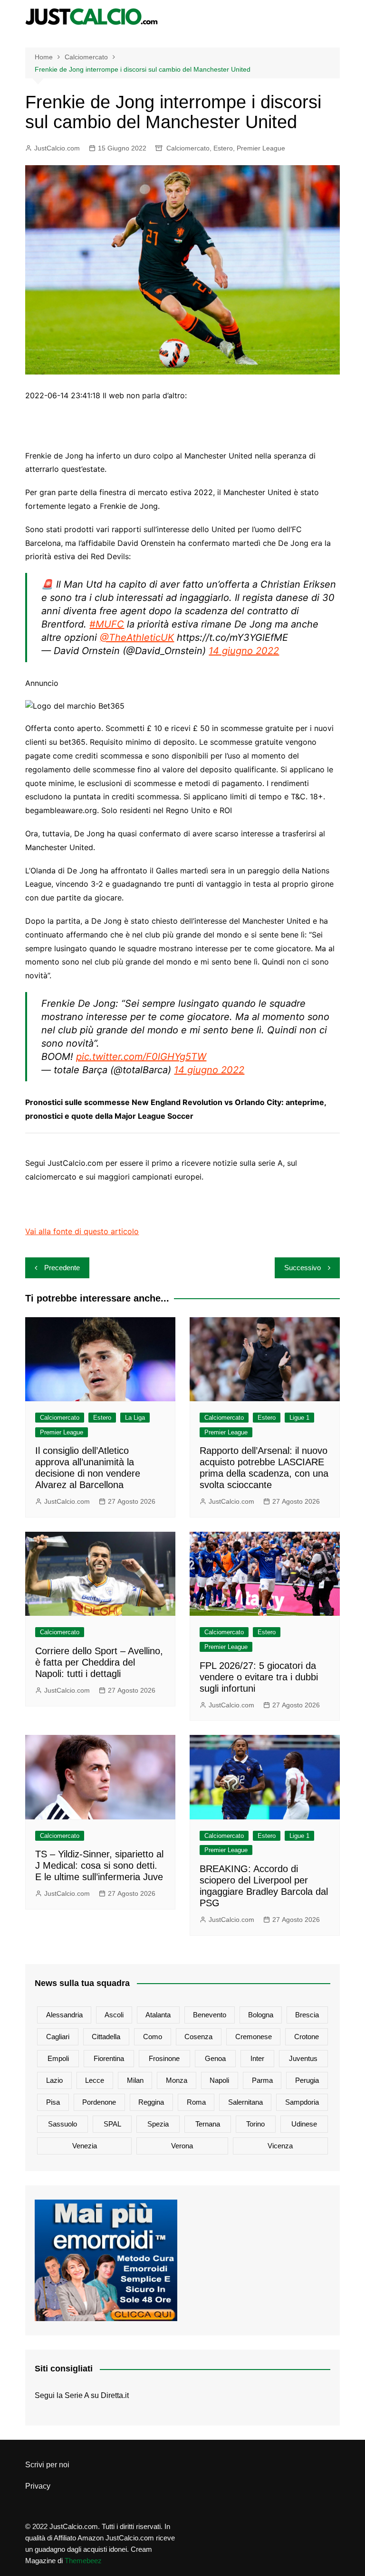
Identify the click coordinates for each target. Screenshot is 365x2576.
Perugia (307, 2080)
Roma (196, 2102)
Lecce (95, 2080)
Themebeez (83, 2561)
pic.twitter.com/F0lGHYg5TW (141, 1057)
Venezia (85, 2146)
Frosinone (164, 2058)
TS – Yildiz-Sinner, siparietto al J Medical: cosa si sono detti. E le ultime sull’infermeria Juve (99, 1865)
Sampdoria (302, 2102)
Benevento (210, 2015)
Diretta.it (115, 2395)
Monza (177, 2080)
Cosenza (198, 2037)
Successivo (303, 1268)
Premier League (261, 148)
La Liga (135, 1418)
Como (153, 2037)
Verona (182, 2146)
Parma (262, 2080)
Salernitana (245, 2102)
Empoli (58, 2058)
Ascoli (114, 2015)
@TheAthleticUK (137, 637)
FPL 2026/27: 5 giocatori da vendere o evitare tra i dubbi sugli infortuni (259, 1677)
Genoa (215, 2058)
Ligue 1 (299, 1418)
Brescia (307, 2015)
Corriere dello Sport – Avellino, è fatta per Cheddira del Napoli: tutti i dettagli (99, 1662)
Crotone (307, 2037)
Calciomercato (188, 148)
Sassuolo (62, 2124)
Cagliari (58, 2037)
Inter (257, 2058)
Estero (223, 148)
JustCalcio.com (57, 148)
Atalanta (158, 2015)
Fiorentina (109, 2058)
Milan (135, 2080)
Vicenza (280, 2146)
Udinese (304, 2124)
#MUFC (107, 624)
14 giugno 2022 (244, 651)
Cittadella (106, 2037)
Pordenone (99, 2102)
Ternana (208, 2124)
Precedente (62, 1268)
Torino (255, 2124)
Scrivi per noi (47, 2465)
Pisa (53, 2102)
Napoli (219, 2080)
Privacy (38, 2486)
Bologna (261, 2015)
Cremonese (254, 2037)
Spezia (158, 2124)
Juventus (303, 2058)
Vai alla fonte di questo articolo (82, 1231)
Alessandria (64, 2015)
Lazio (54, 2080)
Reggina (151, 2102)
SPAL (112, 2124)
